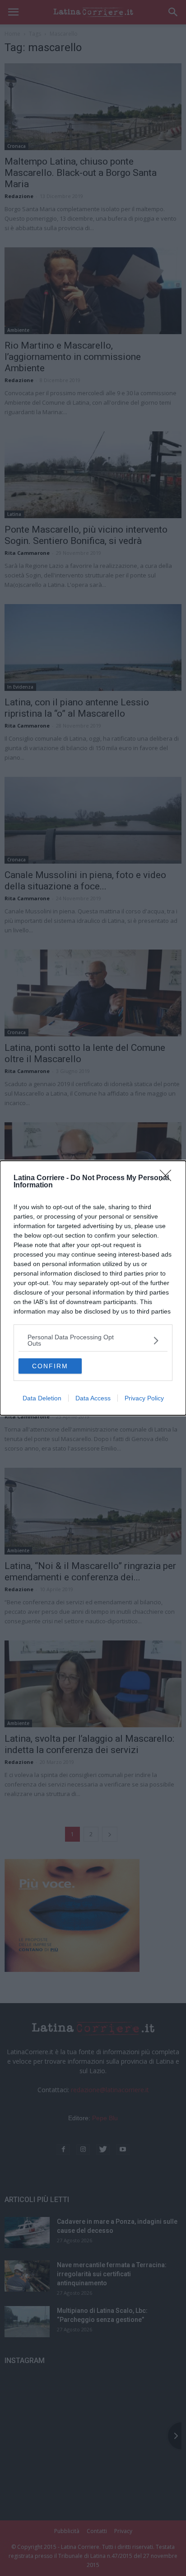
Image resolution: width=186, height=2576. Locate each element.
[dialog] (93, 1288)
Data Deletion (42, 1398)
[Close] (168, 1178)
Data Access (93, 1398)
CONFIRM (50, 1366)
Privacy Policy (144, 1398)
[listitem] (93, 1340)
